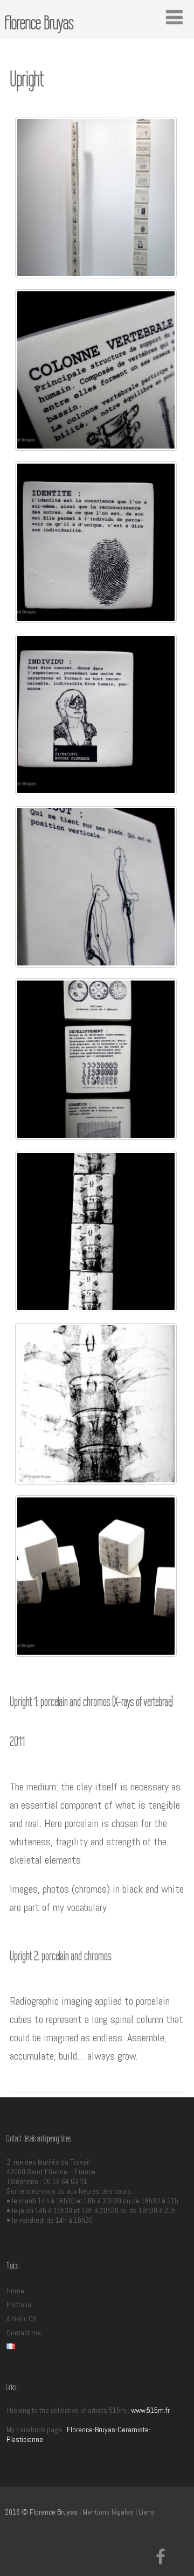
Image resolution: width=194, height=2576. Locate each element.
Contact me (24, 2333)
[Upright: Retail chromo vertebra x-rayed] (96, 1404)
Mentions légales (108, 2512)
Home (15, 2291)
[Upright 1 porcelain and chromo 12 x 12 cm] (96, 370)
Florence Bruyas (39, 23)
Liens (147, 2512)
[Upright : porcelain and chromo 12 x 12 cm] (96, 542)
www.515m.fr (150, 2410)
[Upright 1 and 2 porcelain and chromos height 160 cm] (96, 198)
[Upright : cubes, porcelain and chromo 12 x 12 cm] (96, 1576)
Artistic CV (22, 2319)
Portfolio (19, 2305)
